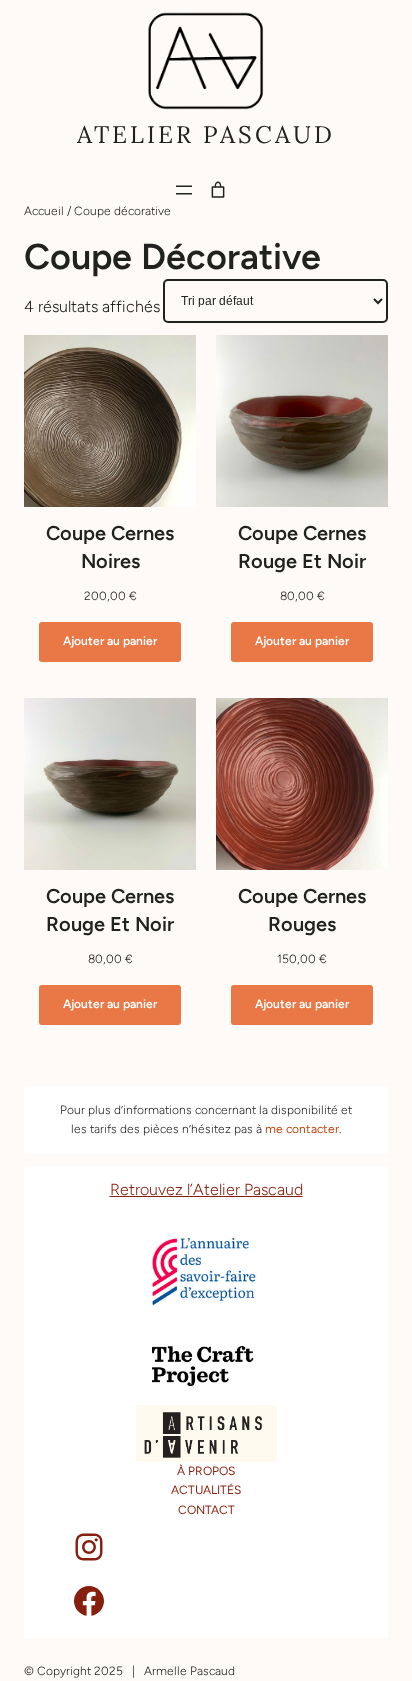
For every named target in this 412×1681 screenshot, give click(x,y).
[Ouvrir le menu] (184, 190)
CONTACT (206, 1510)
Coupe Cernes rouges (302, 910)
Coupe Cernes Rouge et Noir (302, 547)
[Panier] (218, 190)
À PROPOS (206, 1471)
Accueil (44, 211)
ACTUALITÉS (206, 1490)
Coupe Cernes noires (110, 547)
